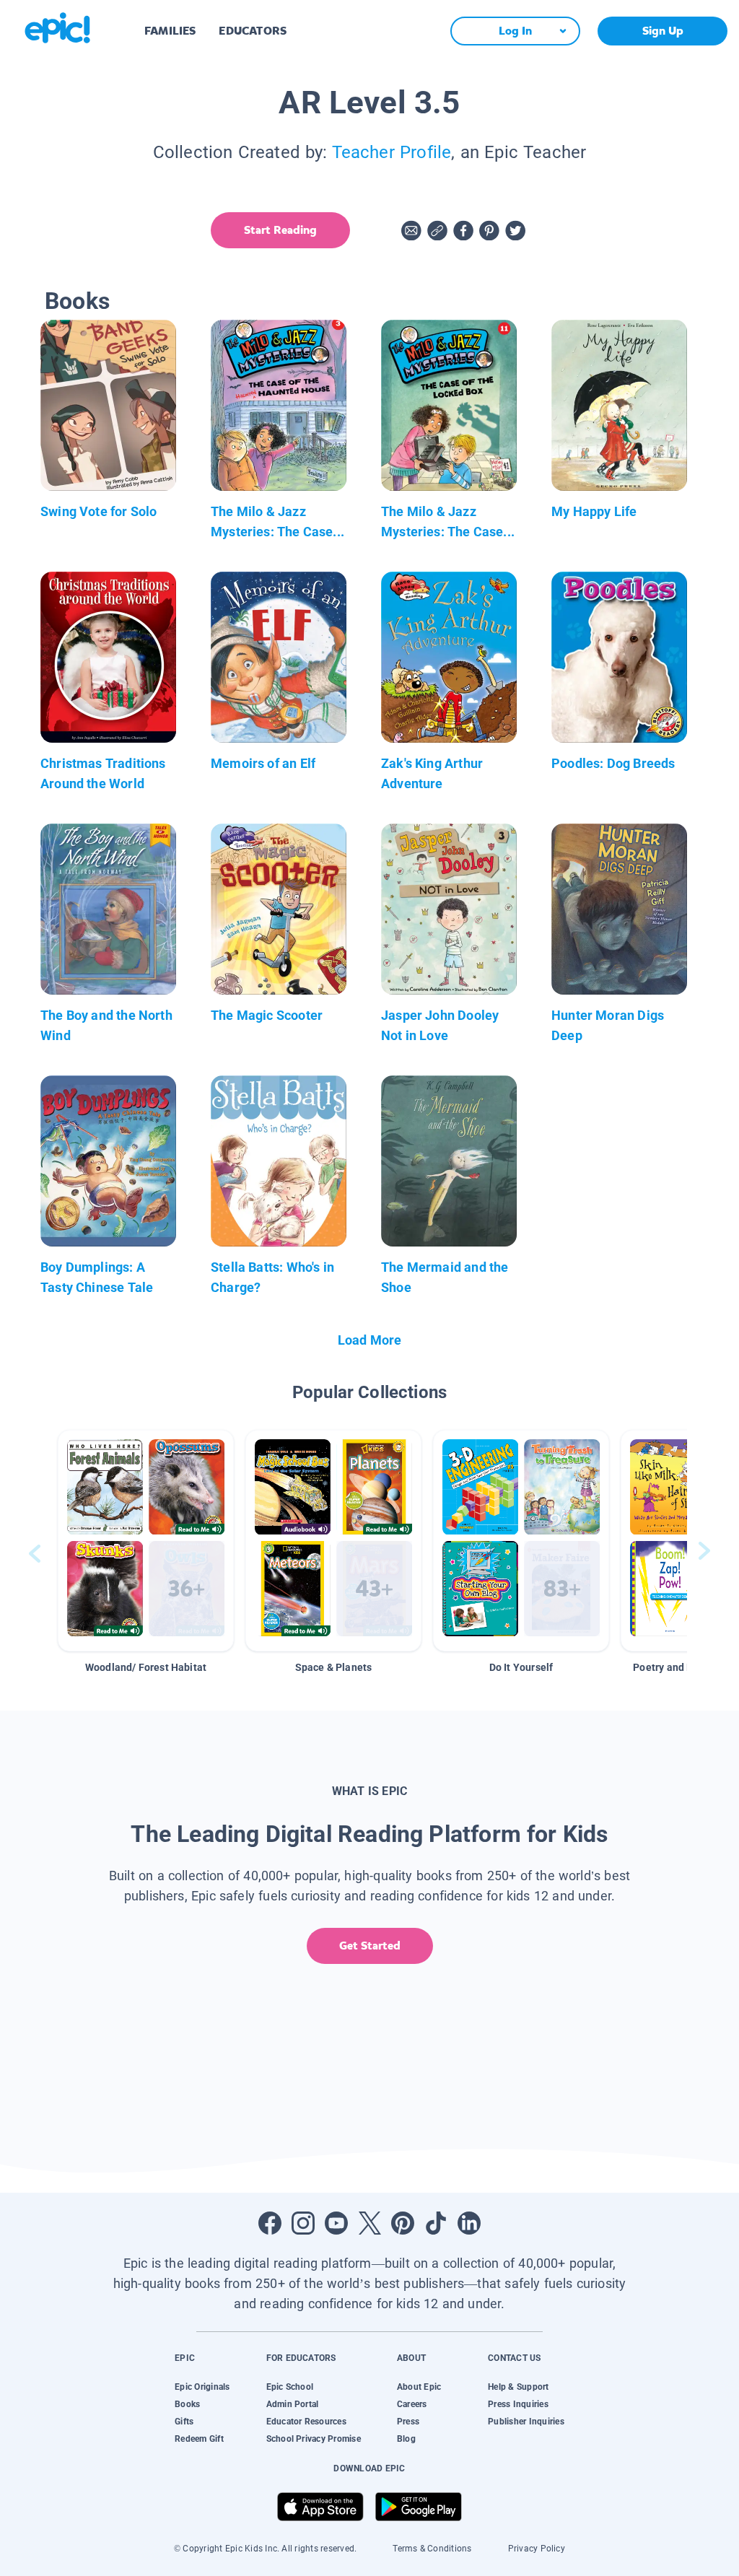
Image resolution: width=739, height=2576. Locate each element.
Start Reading (280, 230)
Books (187, 2404)
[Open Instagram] (303, 2223)
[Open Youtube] (336, 2223)
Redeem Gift (199, 2439)
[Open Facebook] (270, 2223)
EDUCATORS (253, 31)
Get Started (370, 1946)
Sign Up (663, 31)
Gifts (184, 2422)
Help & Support (518, 2387)
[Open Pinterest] (403, 2223)
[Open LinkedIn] (469, 2223)
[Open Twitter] (369, 2223)
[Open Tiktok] (436, 2223)
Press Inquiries (518, 2404)
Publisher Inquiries (526, 2422)
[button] (146, 1541)
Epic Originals (202, 2387)
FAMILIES (170, 31)
